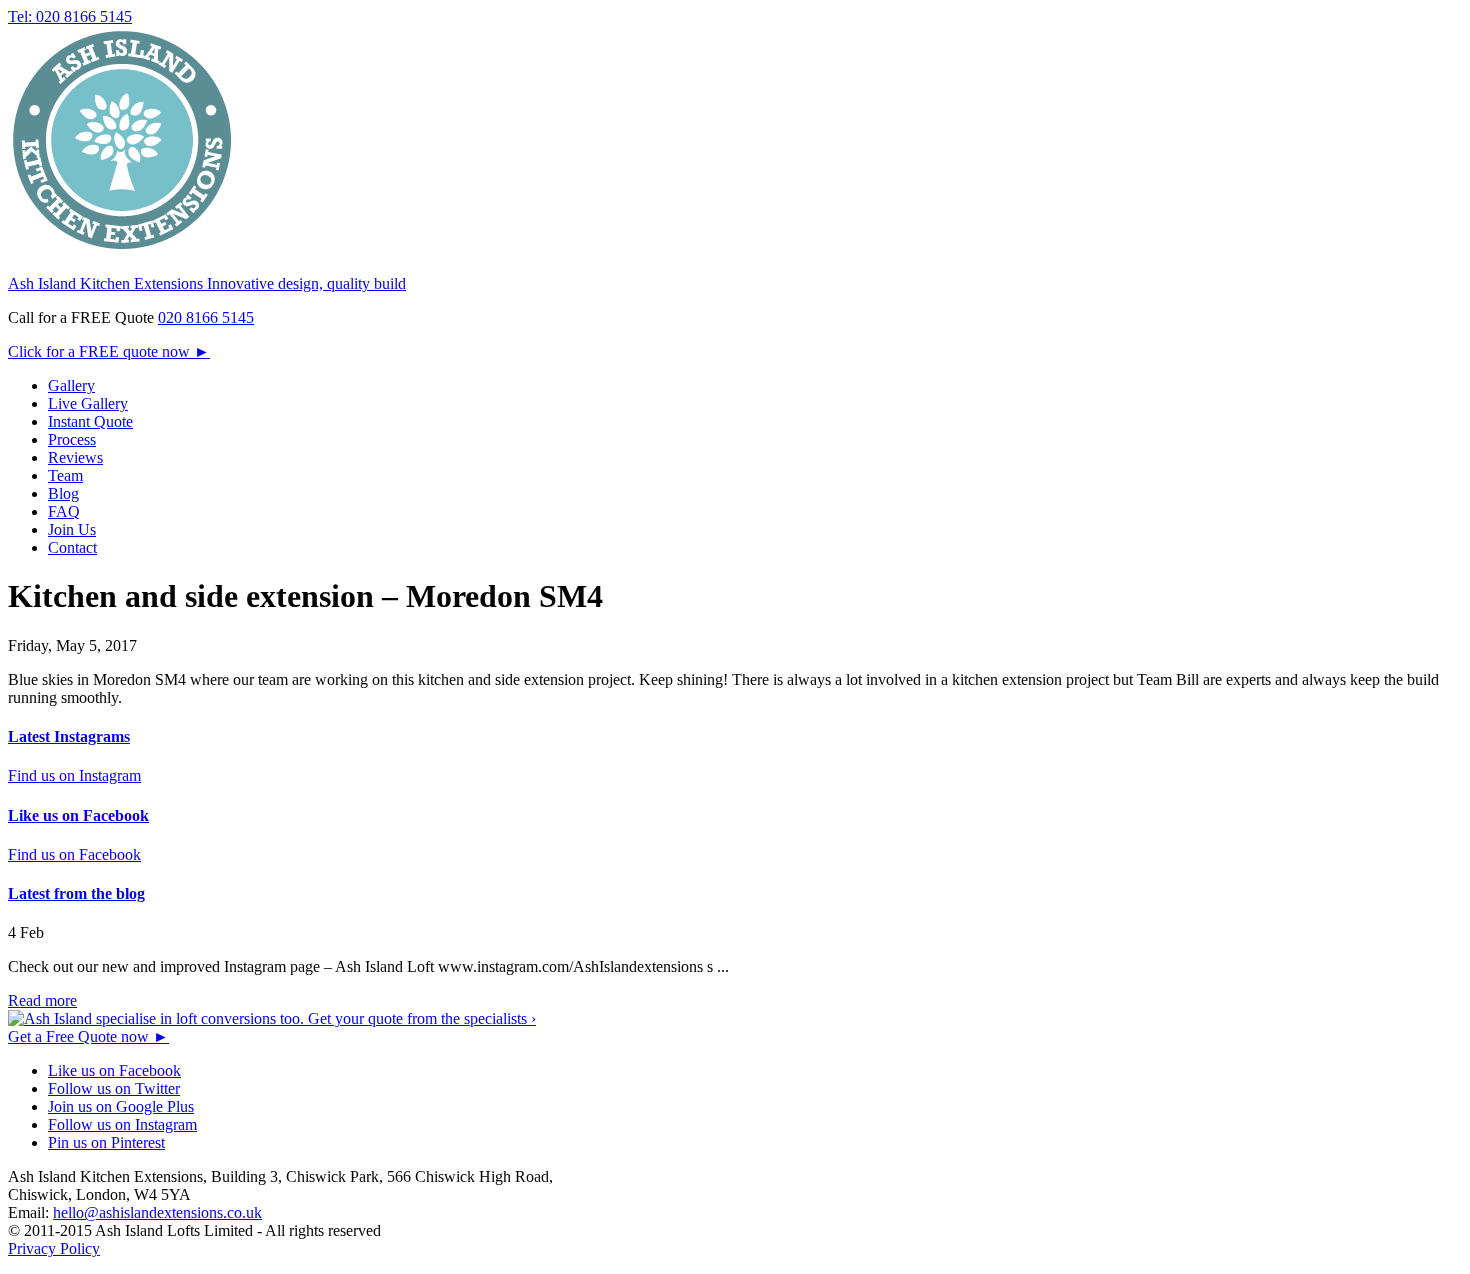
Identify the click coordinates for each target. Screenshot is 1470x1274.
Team (65, 475)
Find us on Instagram (74, 775)
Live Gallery (88, 403)
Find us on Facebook (74, 854)
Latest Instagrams (69, 736)
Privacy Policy (54, 1248)
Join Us (72, 529)
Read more (42, 1000)
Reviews (75, 457)
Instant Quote (90, 421)
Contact (72, 547)
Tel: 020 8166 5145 (70, 16)
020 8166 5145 (206, 317)
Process (72, 439)
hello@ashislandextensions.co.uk (157, 1212)
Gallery (71, 385)
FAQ (64, 511)
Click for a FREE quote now (109, 351)
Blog (63, 493)
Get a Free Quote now (88, 1036)
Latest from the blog (76, 893)
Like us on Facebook (78, 815)
